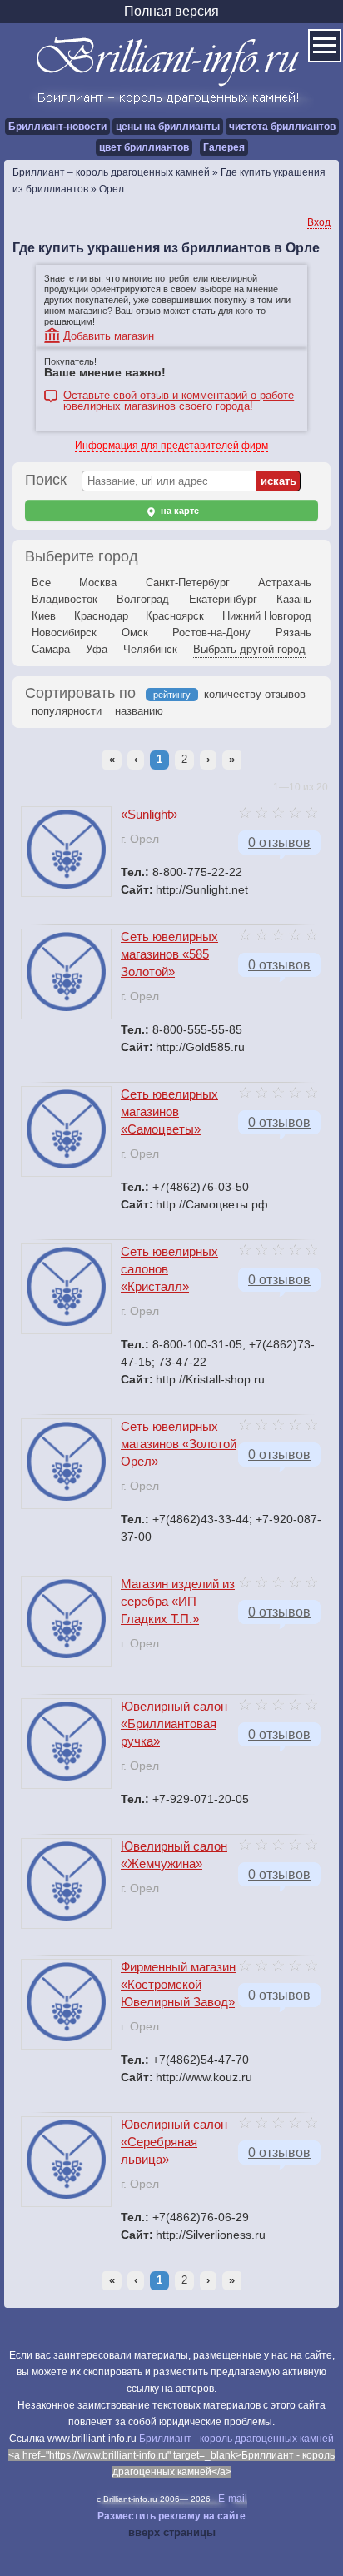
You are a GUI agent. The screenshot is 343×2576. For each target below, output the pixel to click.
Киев (44, 616)
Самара (51, 649)
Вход (319, 222)
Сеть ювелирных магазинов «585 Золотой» (169, 954)
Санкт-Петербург (188, 583)
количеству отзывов (255, 694)
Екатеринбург (223, 599)
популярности (67, 711)
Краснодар (101, 616)
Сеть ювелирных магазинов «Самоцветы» (169, 1111)
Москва (98, 583)
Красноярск (175, 616)
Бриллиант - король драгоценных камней (236, 2439)
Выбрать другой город (249, 649)
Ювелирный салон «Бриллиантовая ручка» (174, 1724)
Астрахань (285, 583)
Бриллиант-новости (57, 127)
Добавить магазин (109, 336)
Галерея (224, 147)
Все (41, 583)
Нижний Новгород (267, 616)
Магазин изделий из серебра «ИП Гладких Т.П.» (178, 1601)
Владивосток (65, 599)
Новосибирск (64, 633)
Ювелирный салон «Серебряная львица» (174, 2142)
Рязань (293, 633)
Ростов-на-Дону (211, 633)
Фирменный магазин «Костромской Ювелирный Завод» (178, 1984)
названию (139, 711)
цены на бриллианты (168, 127)
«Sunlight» (149, 814)
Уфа (97, 649)
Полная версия (171, 11)
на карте (179, 511)
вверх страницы (172, 2532)
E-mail (233, 2499)
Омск (135, 633)
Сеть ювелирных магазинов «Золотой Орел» (179, 1444)
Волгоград (143, 599)
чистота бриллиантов (282, 127)
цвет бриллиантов (144, 147)
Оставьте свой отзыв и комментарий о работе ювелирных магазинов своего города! (179, 397)
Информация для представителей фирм (171, 446)
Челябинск (150, 649)
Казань (294, 599)
